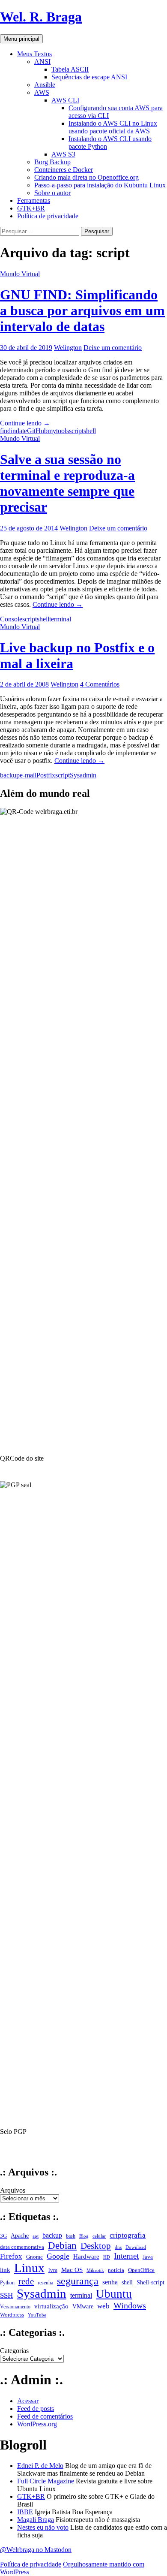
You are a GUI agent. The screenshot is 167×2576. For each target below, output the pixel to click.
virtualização (51, 2306)
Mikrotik (95, 2270)
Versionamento (15, 2307)
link (5, 2270)
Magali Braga (36, 2520)
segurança (78, 2281)
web (103, 2306)
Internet (126, 2256)
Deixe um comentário (113, 348)
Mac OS (72, 2270)
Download (136, 2247)
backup (10, 775)
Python (7, 2283)
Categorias (14, 2351)
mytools (58, 431)
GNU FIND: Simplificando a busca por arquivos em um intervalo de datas (82, 310)
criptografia (128, 2235)
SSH (6, 2295)
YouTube (37, 2315)
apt (36, 2236)
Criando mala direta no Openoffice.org (86, 177)
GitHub (37, 431)
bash (71, 2236)
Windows (130, 2305)
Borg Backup (52, 162)
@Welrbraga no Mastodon (36, 2550)
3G (3, 2236)
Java (148, 2257)
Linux (29, 2268)
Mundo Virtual (20, 274)
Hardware (86, 2256)
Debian (62, 2245)
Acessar (28, 2401)
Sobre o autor (52, 193)
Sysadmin (83, 775)
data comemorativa (22, 2247)
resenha (45, 2283)
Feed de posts (36, 2409)
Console (11, 619)
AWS (42, 92)
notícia (116, 2270)
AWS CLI (65, 100)
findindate (13, 431)
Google (58, 2256)
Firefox (11, 2256)
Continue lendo (25, 423)
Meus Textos (34, 54)
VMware (83, 2306)
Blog (84, 2236)
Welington (68, 348)
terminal (60, 619)
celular (99, 2236)
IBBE (25, 2512)
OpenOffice (141, 2270)
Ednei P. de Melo (40, 2466)
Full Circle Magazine (46, 2481)
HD (107, 2257)
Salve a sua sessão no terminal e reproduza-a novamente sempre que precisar (67, 483)
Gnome (34, 2257)
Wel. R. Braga (41, 17)
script (76, 431)
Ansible (45, 85)
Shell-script (151, 2282)
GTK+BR (31, 208)
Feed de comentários (45, 2416)
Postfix (46, 775)
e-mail (28, 775)
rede (26, 2281)
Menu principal (21, 39)
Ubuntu (114, 2294)
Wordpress (12, 2315)
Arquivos (13, 2190)
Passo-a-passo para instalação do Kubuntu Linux (100, 185)
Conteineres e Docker (64, 170)
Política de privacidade (48, 216)
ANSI (42, 62)
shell (90, 431)
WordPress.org (37, 2424)
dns (118, 2247)
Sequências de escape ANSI (89, 77)
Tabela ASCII (70, 69)
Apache (20, 2236)
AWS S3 (63, 154)
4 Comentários (100, 684)
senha (110, 2282)
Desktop (96, 2246)
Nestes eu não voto (43, 2527)
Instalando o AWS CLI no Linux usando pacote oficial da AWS (113, 127)
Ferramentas (34, 200)
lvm (53, 2270)
